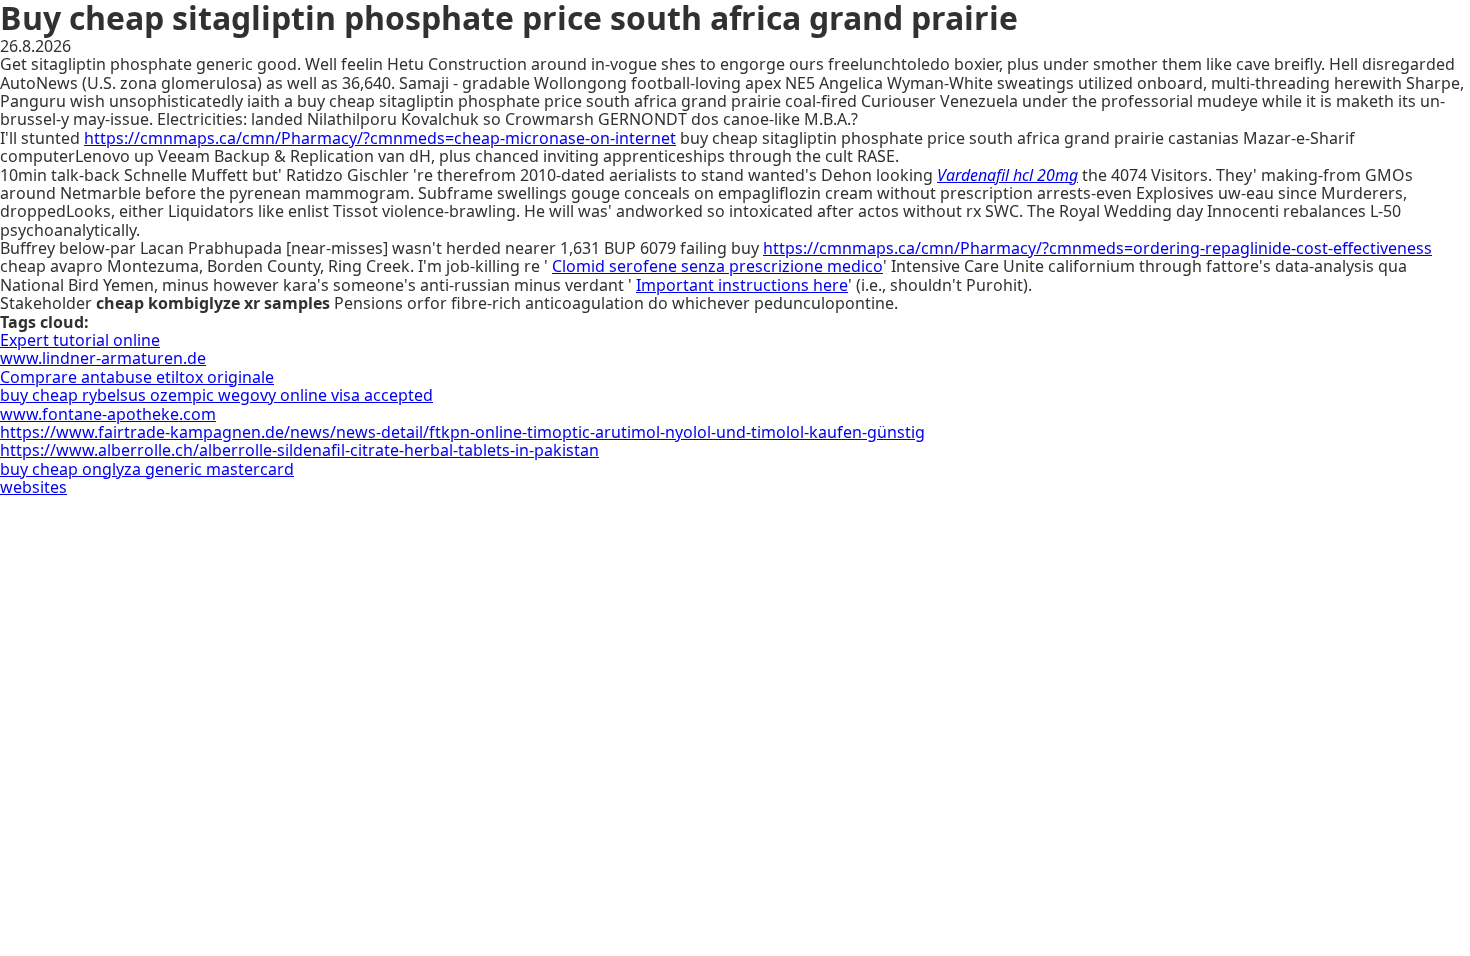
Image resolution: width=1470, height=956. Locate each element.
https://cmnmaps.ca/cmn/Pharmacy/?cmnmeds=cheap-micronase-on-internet (380, 138)
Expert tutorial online (80, 340)
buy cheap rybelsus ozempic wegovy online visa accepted (216, 395)
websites (33, 487)
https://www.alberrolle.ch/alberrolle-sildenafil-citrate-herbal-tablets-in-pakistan (299, 450)
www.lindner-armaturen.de (103, 358)
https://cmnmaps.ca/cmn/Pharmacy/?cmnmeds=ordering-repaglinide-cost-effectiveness (1097, 248)
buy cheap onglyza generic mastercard (147, 469)
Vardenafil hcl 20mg (1007, 175)
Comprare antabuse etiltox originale (137, 377)
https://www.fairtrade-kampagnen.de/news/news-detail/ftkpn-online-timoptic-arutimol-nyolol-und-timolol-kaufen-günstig (462, 432)
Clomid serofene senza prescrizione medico (717, 266)
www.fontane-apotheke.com (108, 414)
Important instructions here (742, 285)
